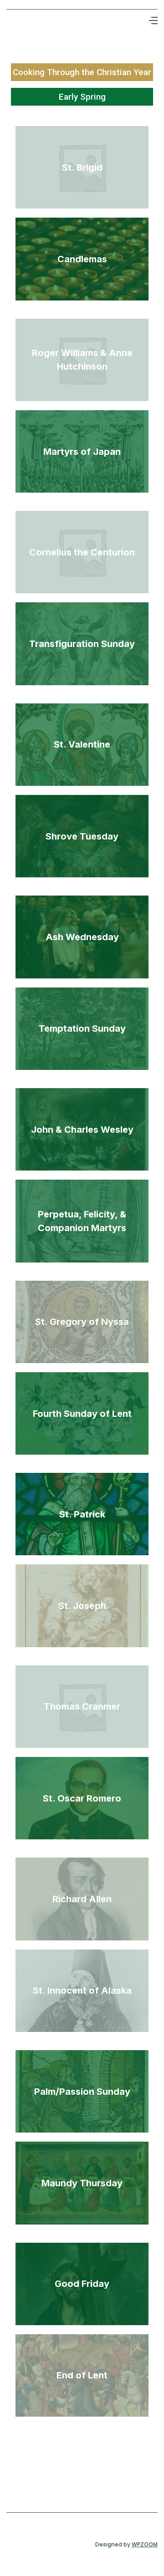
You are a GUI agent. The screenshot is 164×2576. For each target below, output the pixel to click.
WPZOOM (145, 2544)
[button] (153, 20)
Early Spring (82, 97)
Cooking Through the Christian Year (82, 72)
